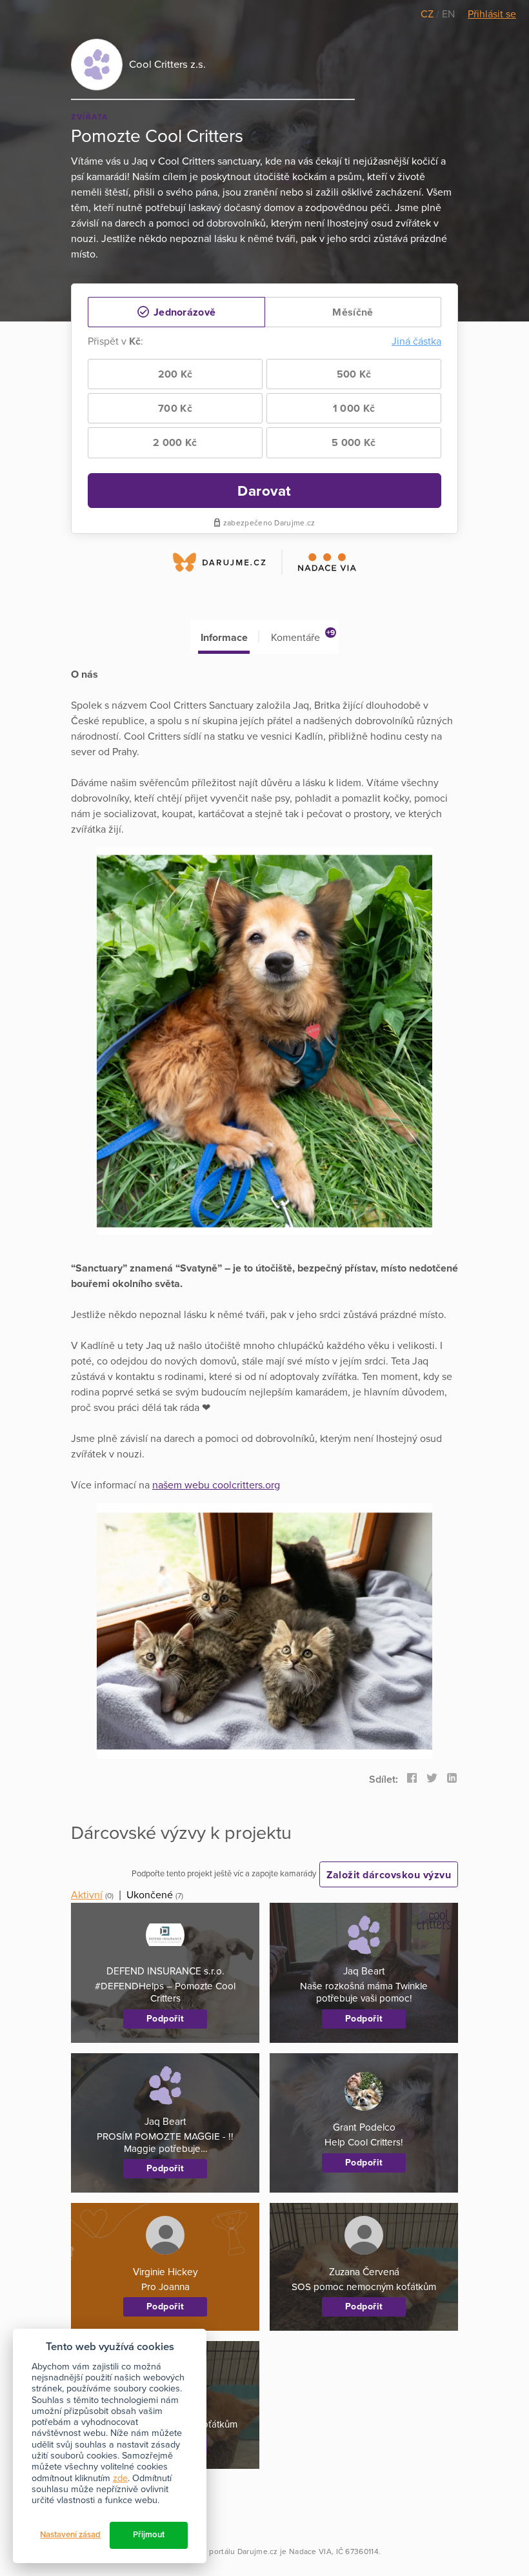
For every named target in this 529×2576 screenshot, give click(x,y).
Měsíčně (353, 312)
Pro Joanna (165, 2287)
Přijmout (149, 2535)
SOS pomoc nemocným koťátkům (364, 2287)
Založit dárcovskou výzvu (389, 1875)
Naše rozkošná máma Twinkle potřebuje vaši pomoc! (364, 1992)
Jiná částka (416, 341)
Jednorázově (184, 312)
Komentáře (303, 636)
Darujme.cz (258, 2551)
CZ (428, 14)
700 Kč (175, 409)
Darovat (264, 491)
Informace (224, 638)
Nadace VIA (310, 2551)
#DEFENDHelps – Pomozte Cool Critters (165, 1992)
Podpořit (165, 2019)
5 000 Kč (354, 443)
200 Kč (175, 374)
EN (448, 14)
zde (120, 2478)
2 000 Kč (175, 443)
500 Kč (354, 374)
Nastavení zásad (70, 2535)
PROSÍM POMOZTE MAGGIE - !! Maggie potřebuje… (165, 2143)
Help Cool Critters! (364, 2142)
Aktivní (87, 1895)
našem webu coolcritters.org (216, 1485)
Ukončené (150, 1895)
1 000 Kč (354, 409)
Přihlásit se (492, 14)
